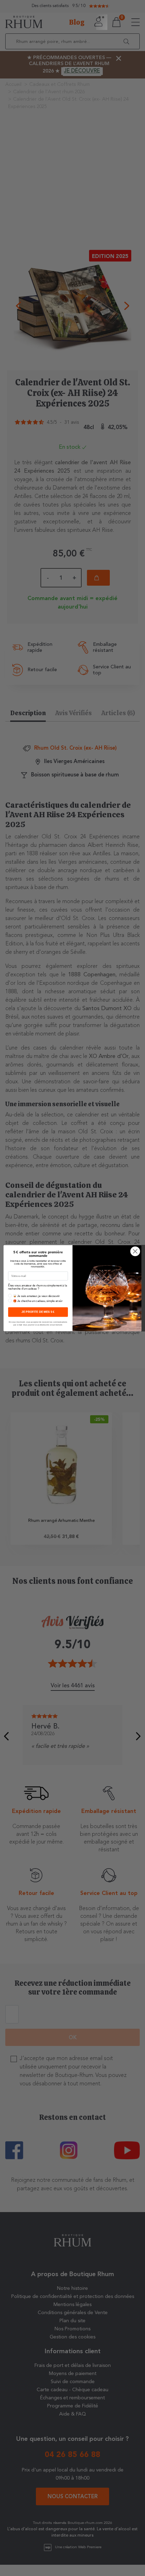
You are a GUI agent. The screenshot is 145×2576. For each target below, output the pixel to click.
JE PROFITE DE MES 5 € (38, 1312)
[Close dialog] (135, 1251)
